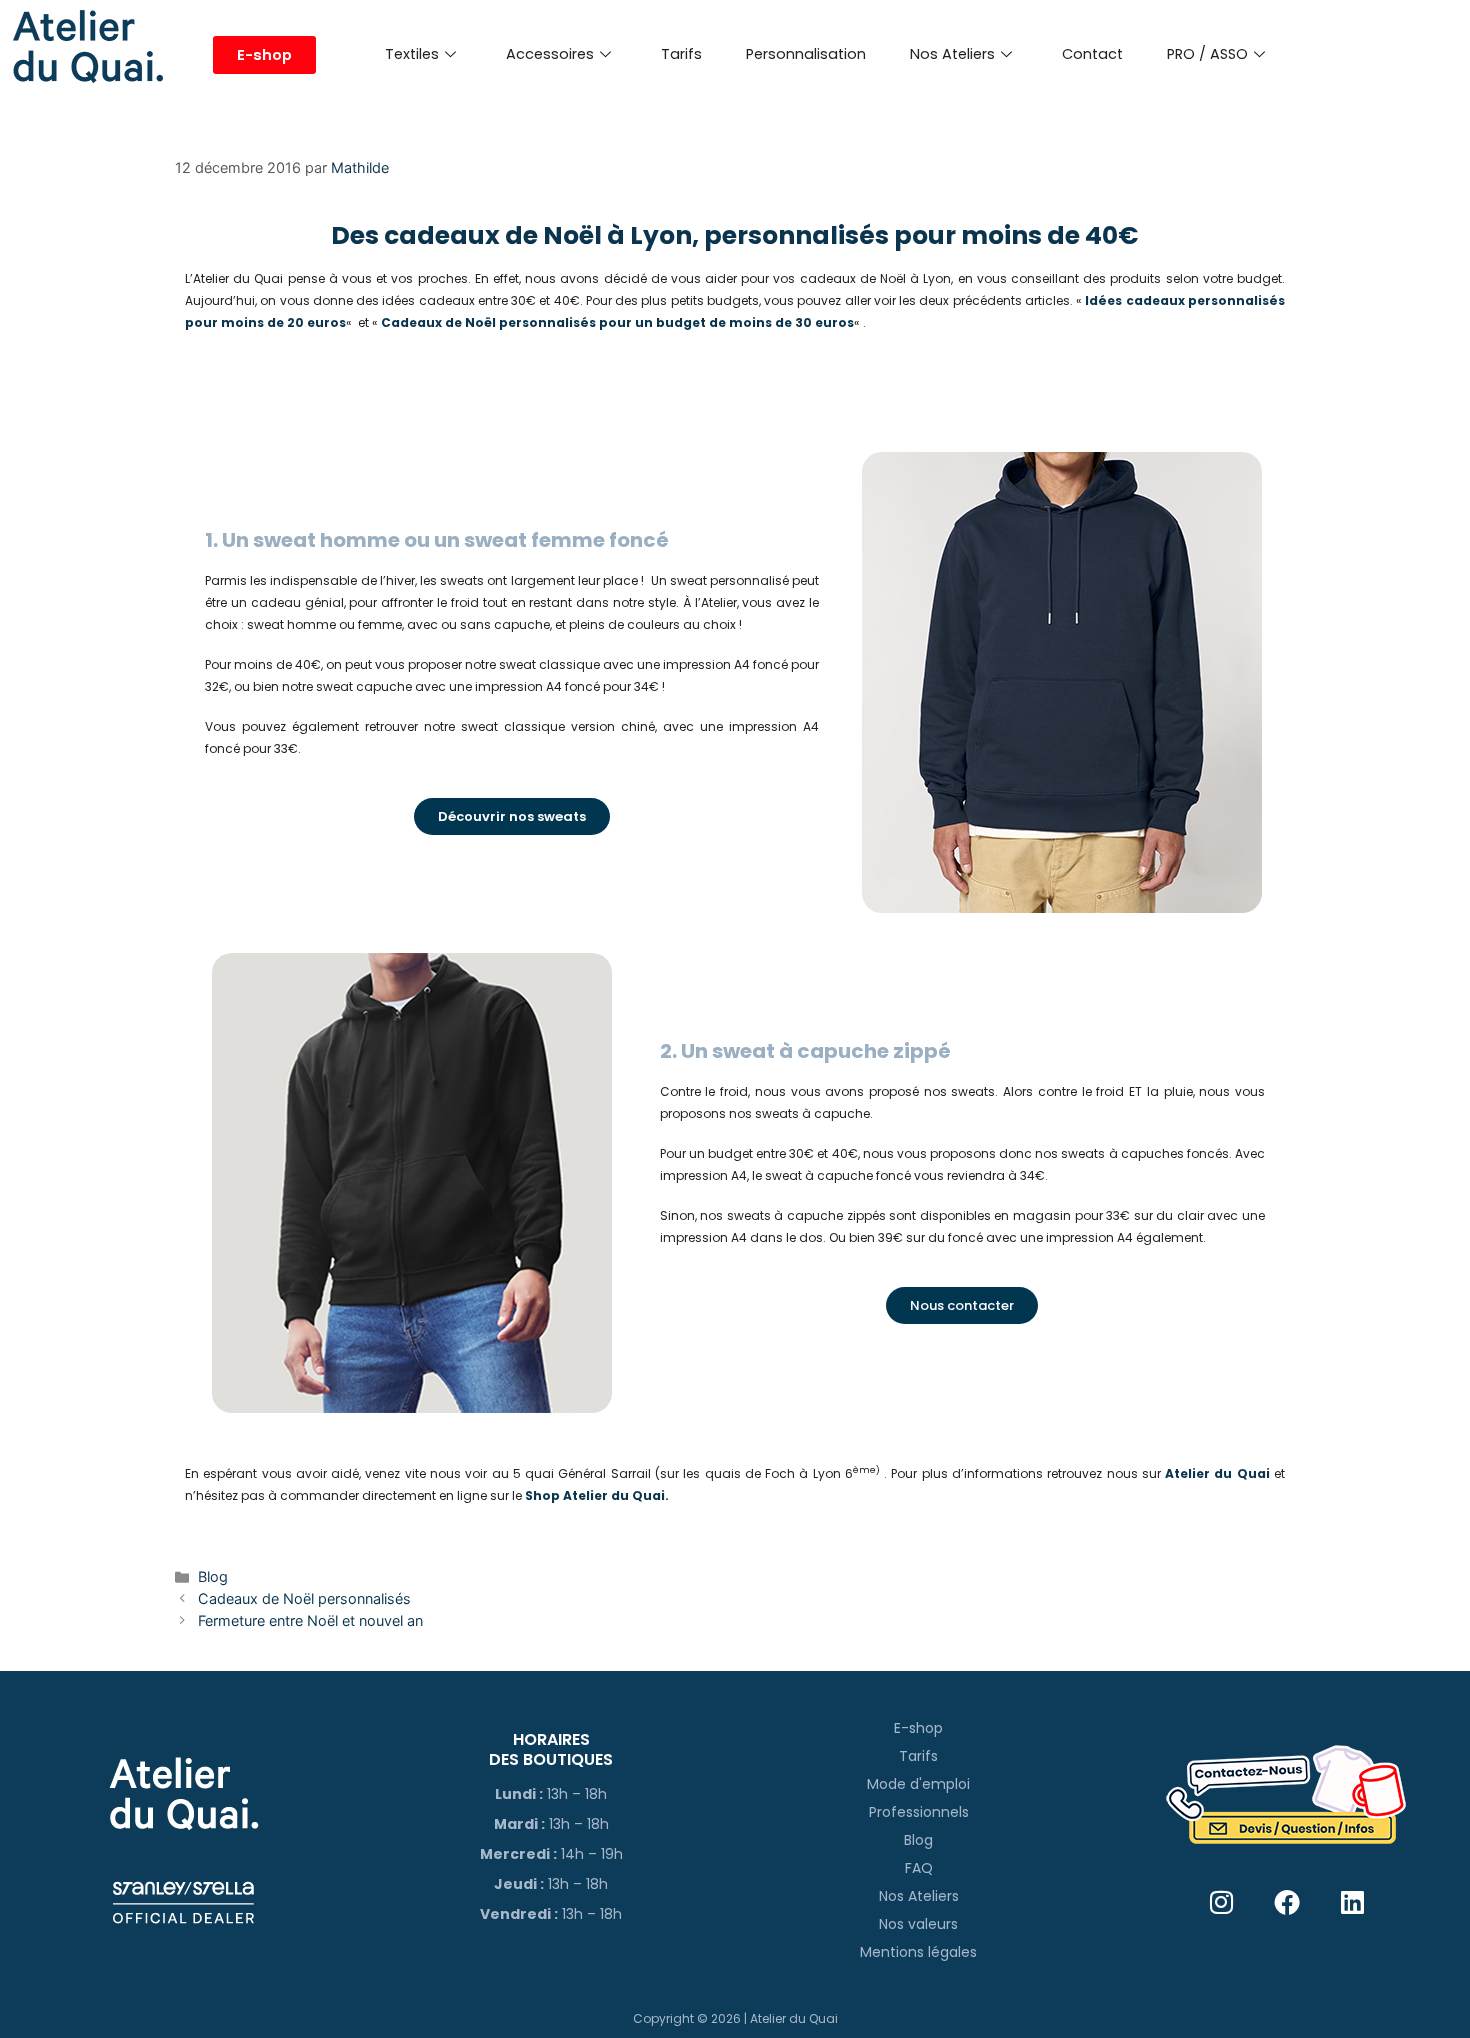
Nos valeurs (918, 1924)
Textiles (412, 54)
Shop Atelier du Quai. (597, 1495)
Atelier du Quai (1219, 1473)
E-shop (918, 1728)
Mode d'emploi (918, 1784)
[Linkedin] (1352, 1901)
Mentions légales (918, 1952)
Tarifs (681, 54)
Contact (1092, 54)
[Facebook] (1287, 1901)
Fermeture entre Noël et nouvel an (310, 1620)
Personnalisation (806, 54)
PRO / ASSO (1207, 54)
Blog (213, 1576)
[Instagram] (1221, 1901)
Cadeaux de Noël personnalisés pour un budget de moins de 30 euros (617, 322)
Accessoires (550, 54)
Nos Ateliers (952, 54)
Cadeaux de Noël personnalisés (304, 1598)
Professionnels (919, 1812)
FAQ (919, 1868)
